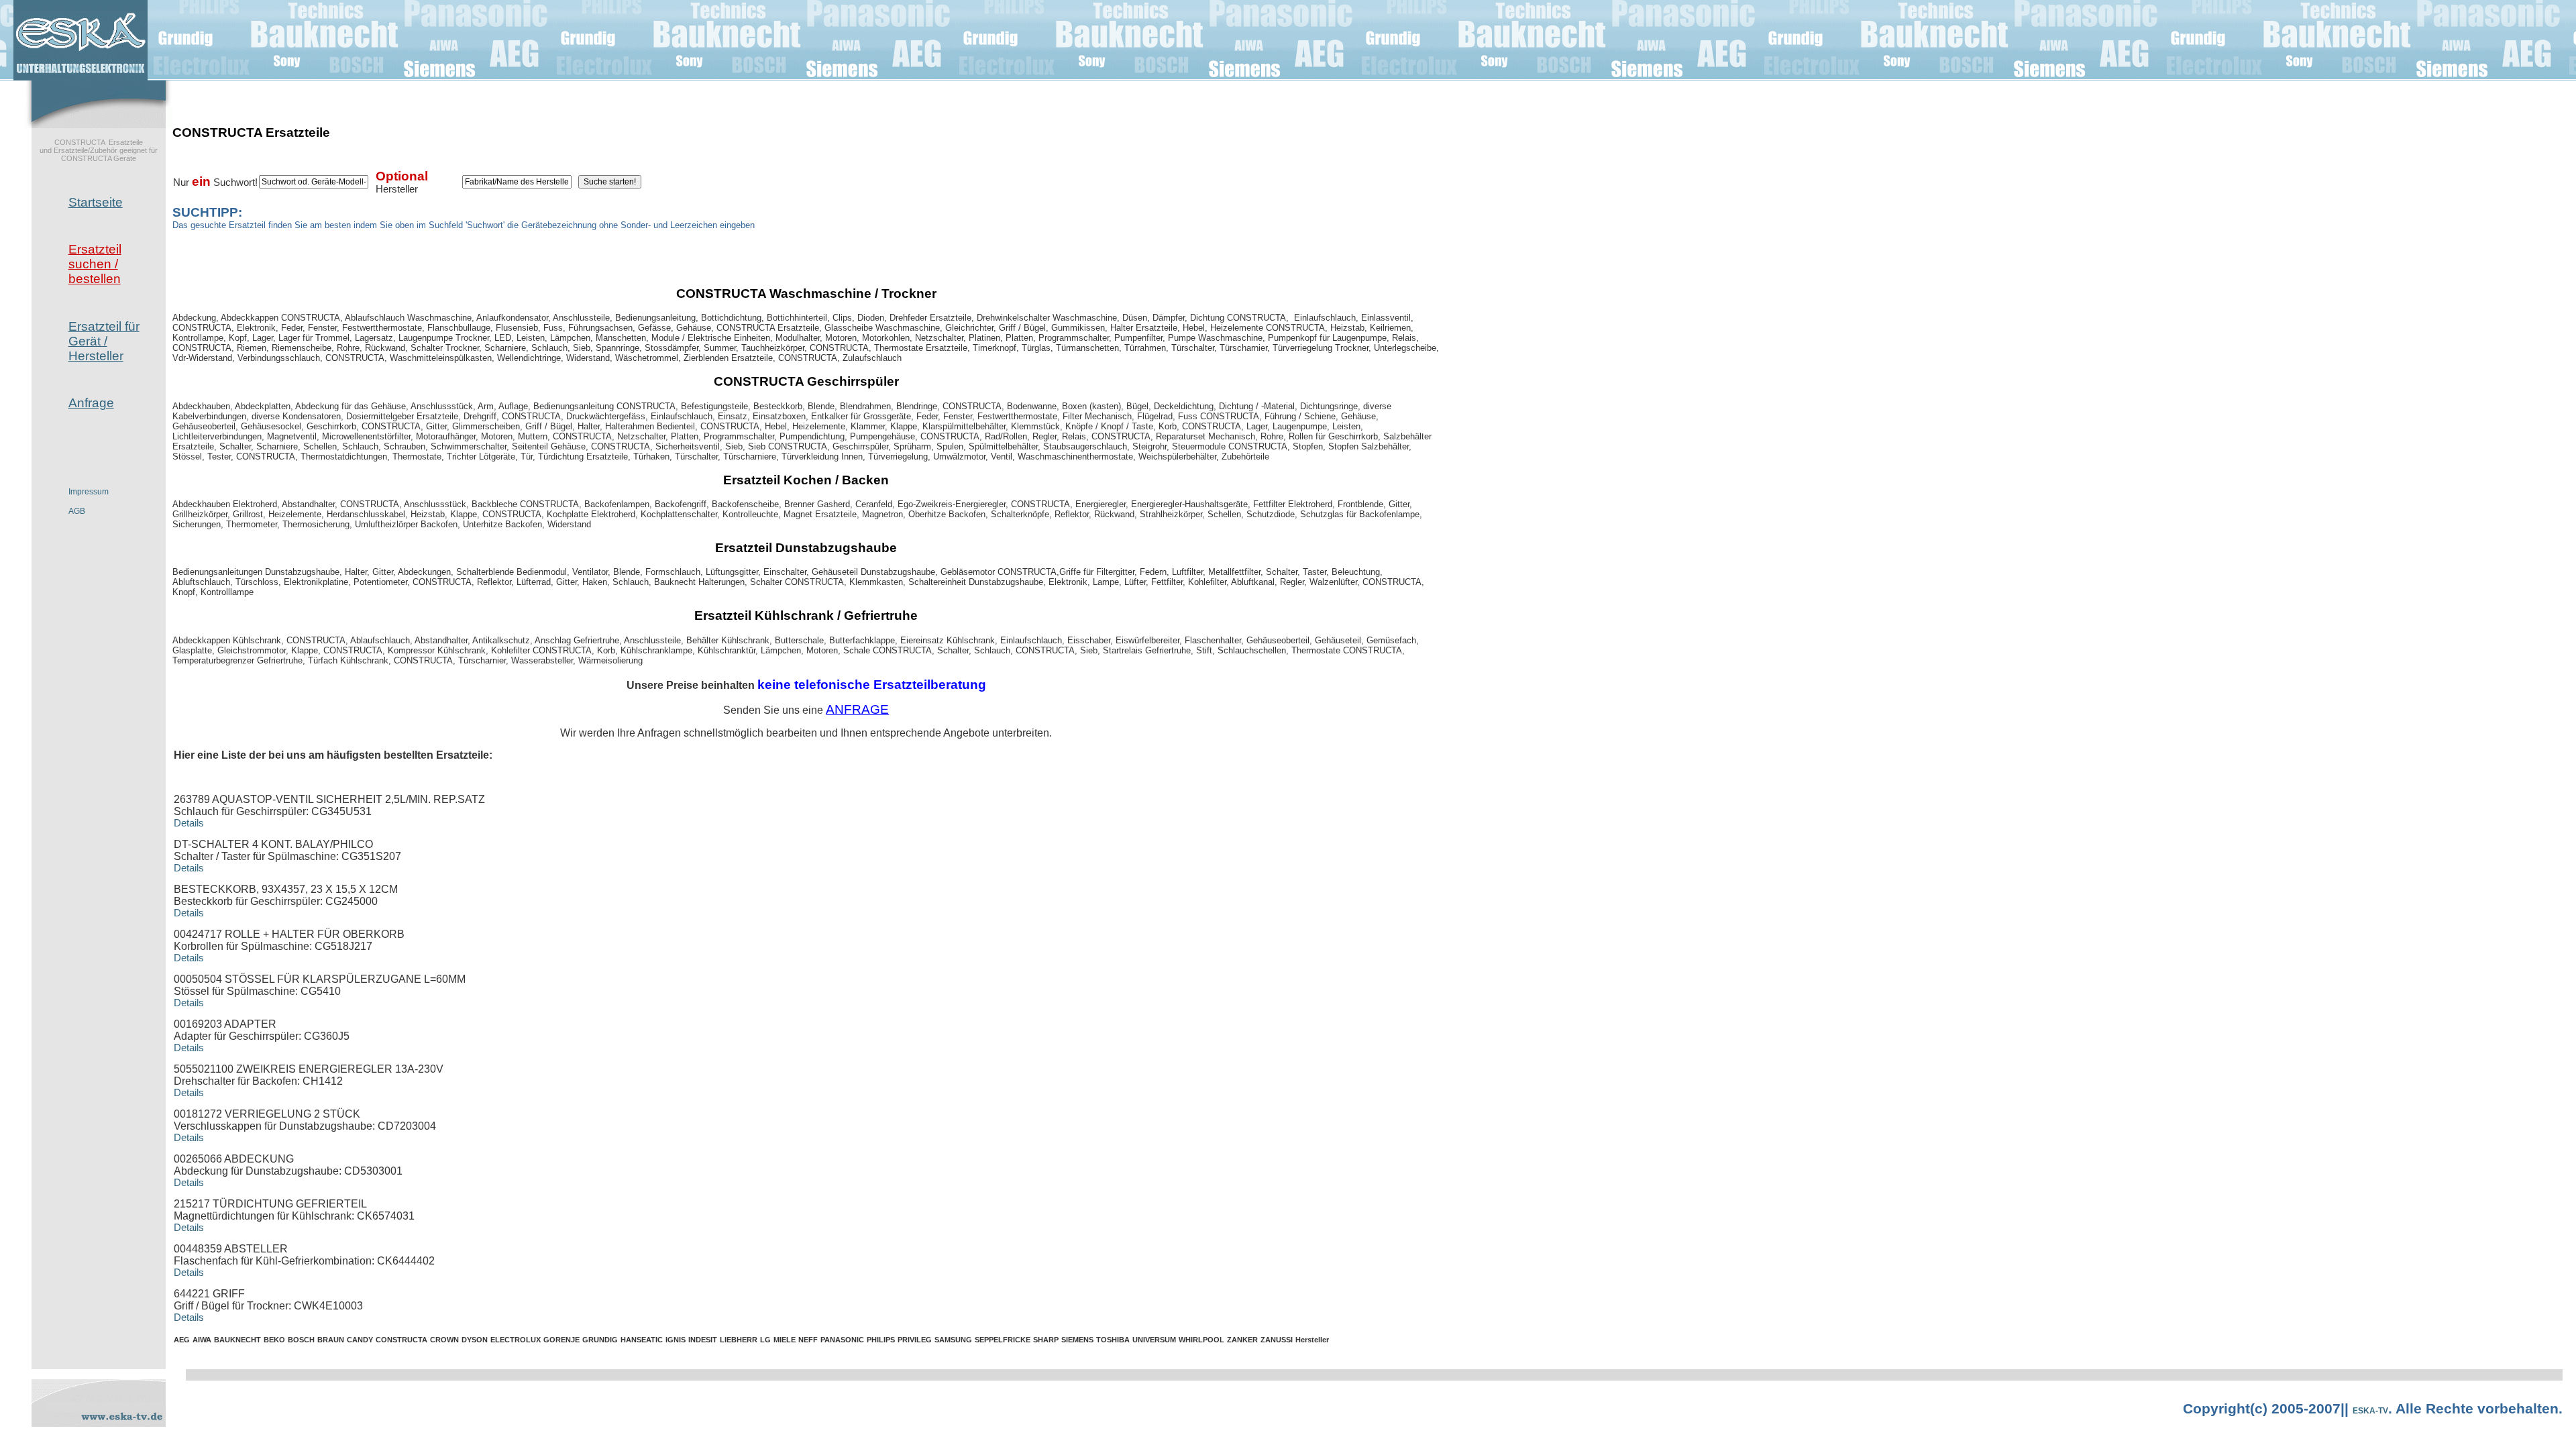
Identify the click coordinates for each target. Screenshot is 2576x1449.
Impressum (89, 492)
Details (189, 823)
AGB (77, 511)
